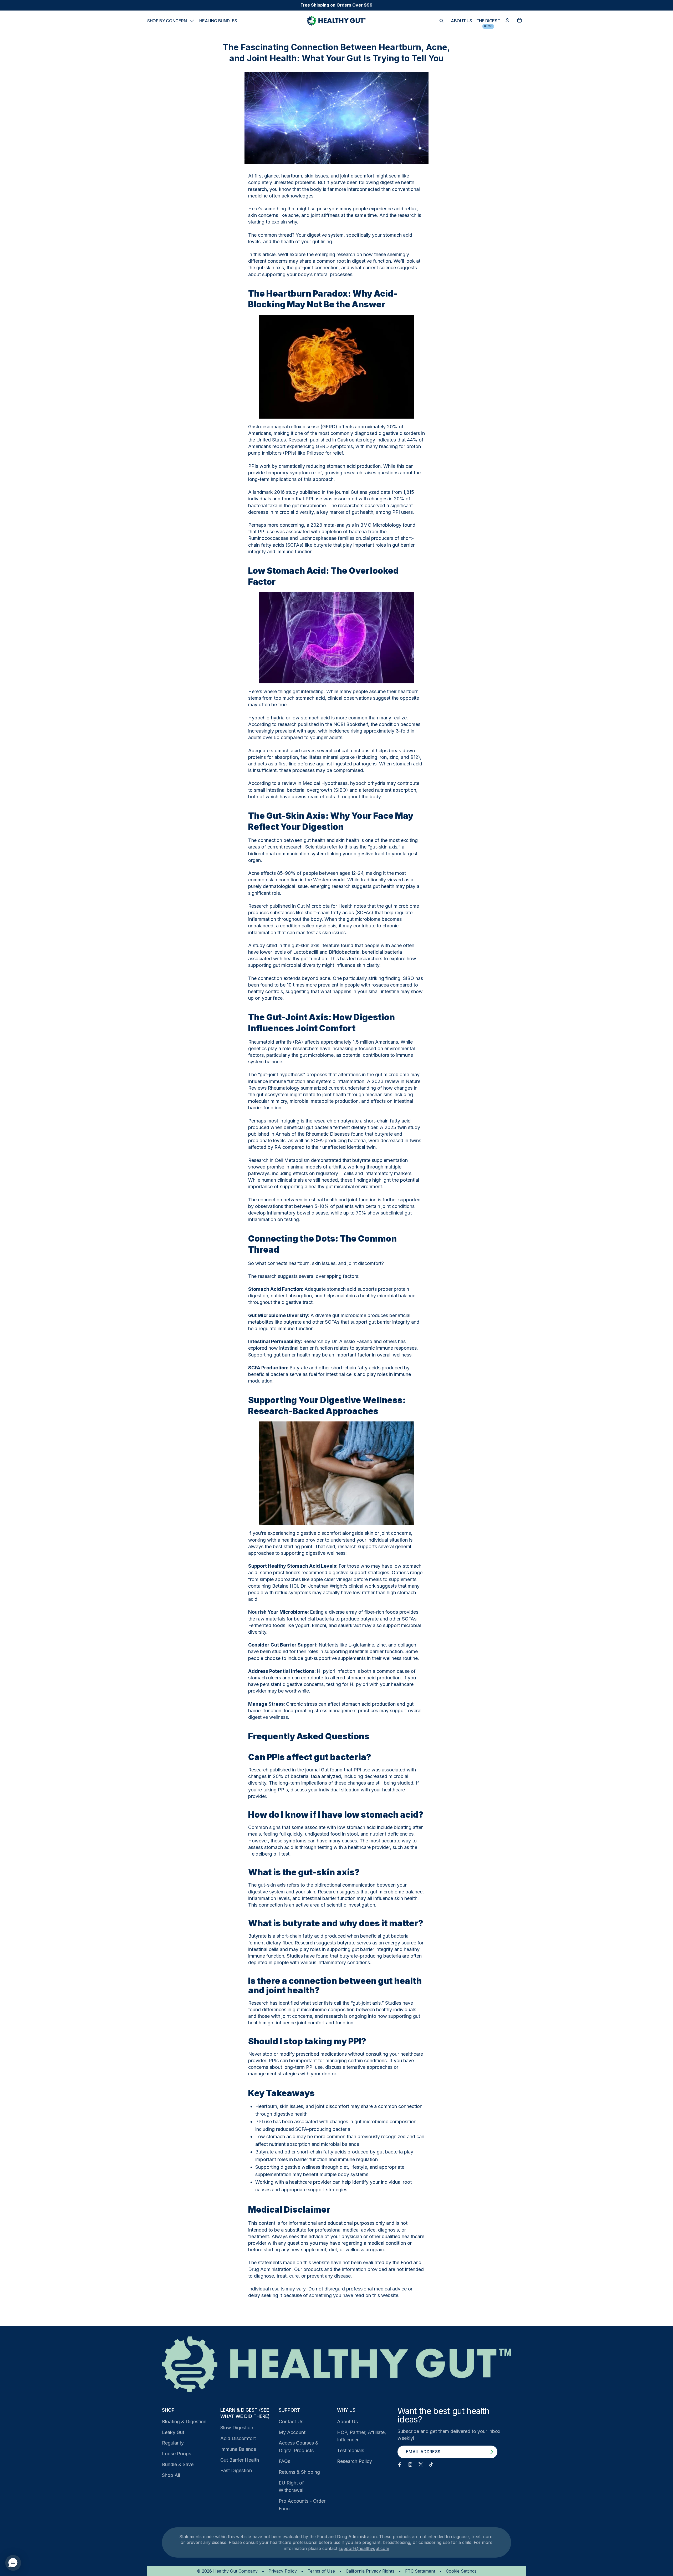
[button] (13, 2563)
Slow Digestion (237, 2428)
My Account (292, 2432)
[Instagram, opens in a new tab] (410, 2465)
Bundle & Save (178, 2464)
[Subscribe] (490, 2452)
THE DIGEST (488, 21)
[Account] (507, 20)
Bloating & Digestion (184, 2422)
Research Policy (355, 2461)
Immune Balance (238, 2449)
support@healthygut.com (364, 2548)
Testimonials (351, 2450)
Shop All (171, 2475)
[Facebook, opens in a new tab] (400, 2465)
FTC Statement (420, 2571)
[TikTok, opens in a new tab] (431, 2465)
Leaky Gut (173, 2432)
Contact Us (291, 2422)
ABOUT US (461, 21)
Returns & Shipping (299, 2472)
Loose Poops (177, 2454)
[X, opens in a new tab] (421, 2465)
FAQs (284, 2461)
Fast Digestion (236, 2470)
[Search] (441, 21)
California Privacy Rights (370, 2571)
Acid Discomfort (238, 2438)
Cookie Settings (461, 2571)
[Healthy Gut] (336, 2364)
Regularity (173, 2443)
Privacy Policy (283, 2571)
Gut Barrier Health (240, 2460)
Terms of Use (321, 2571)
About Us (347, 2422)
